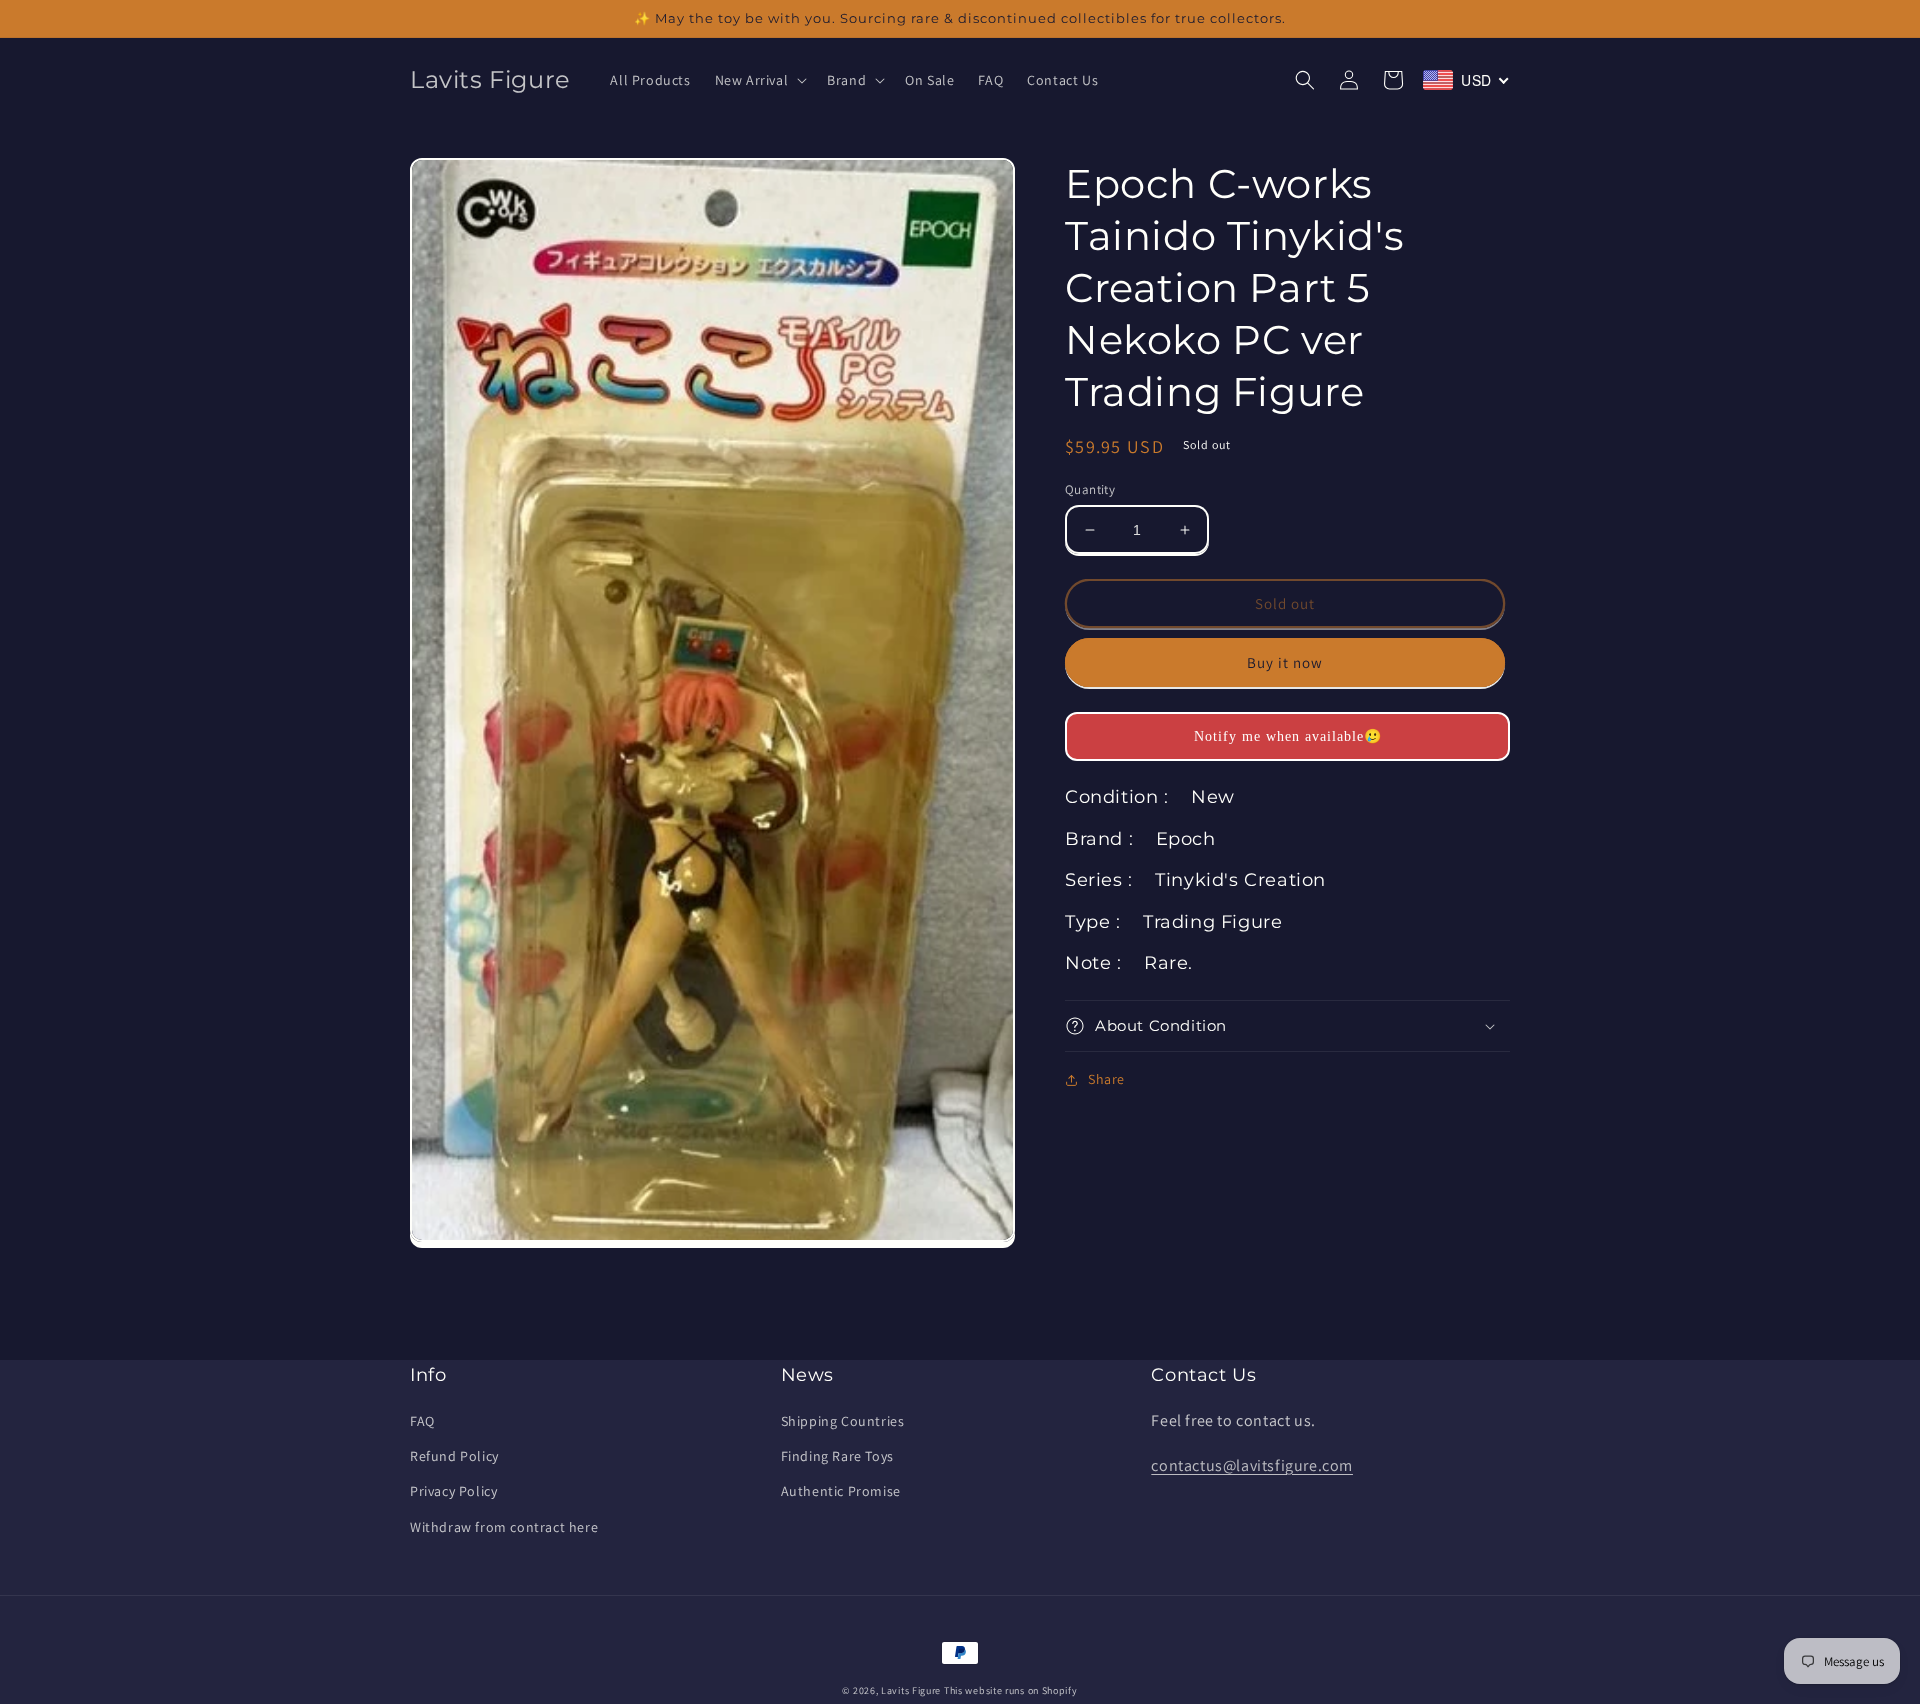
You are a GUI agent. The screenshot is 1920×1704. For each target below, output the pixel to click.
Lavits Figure (911, 1690)
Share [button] (1106, 1079)
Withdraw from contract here (504, 1527)
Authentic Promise (841, 1491)
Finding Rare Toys (837, 1456)
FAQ (422, 1421)
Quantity (1090, 489)
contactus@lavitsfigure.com (1252, 1465)
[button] (759, 80)
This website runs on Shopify (1011, 1690)
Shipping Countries (843, 1421)
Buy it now (1285, 662)
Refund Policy (454, 1456)
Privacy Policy (453, 1491)
